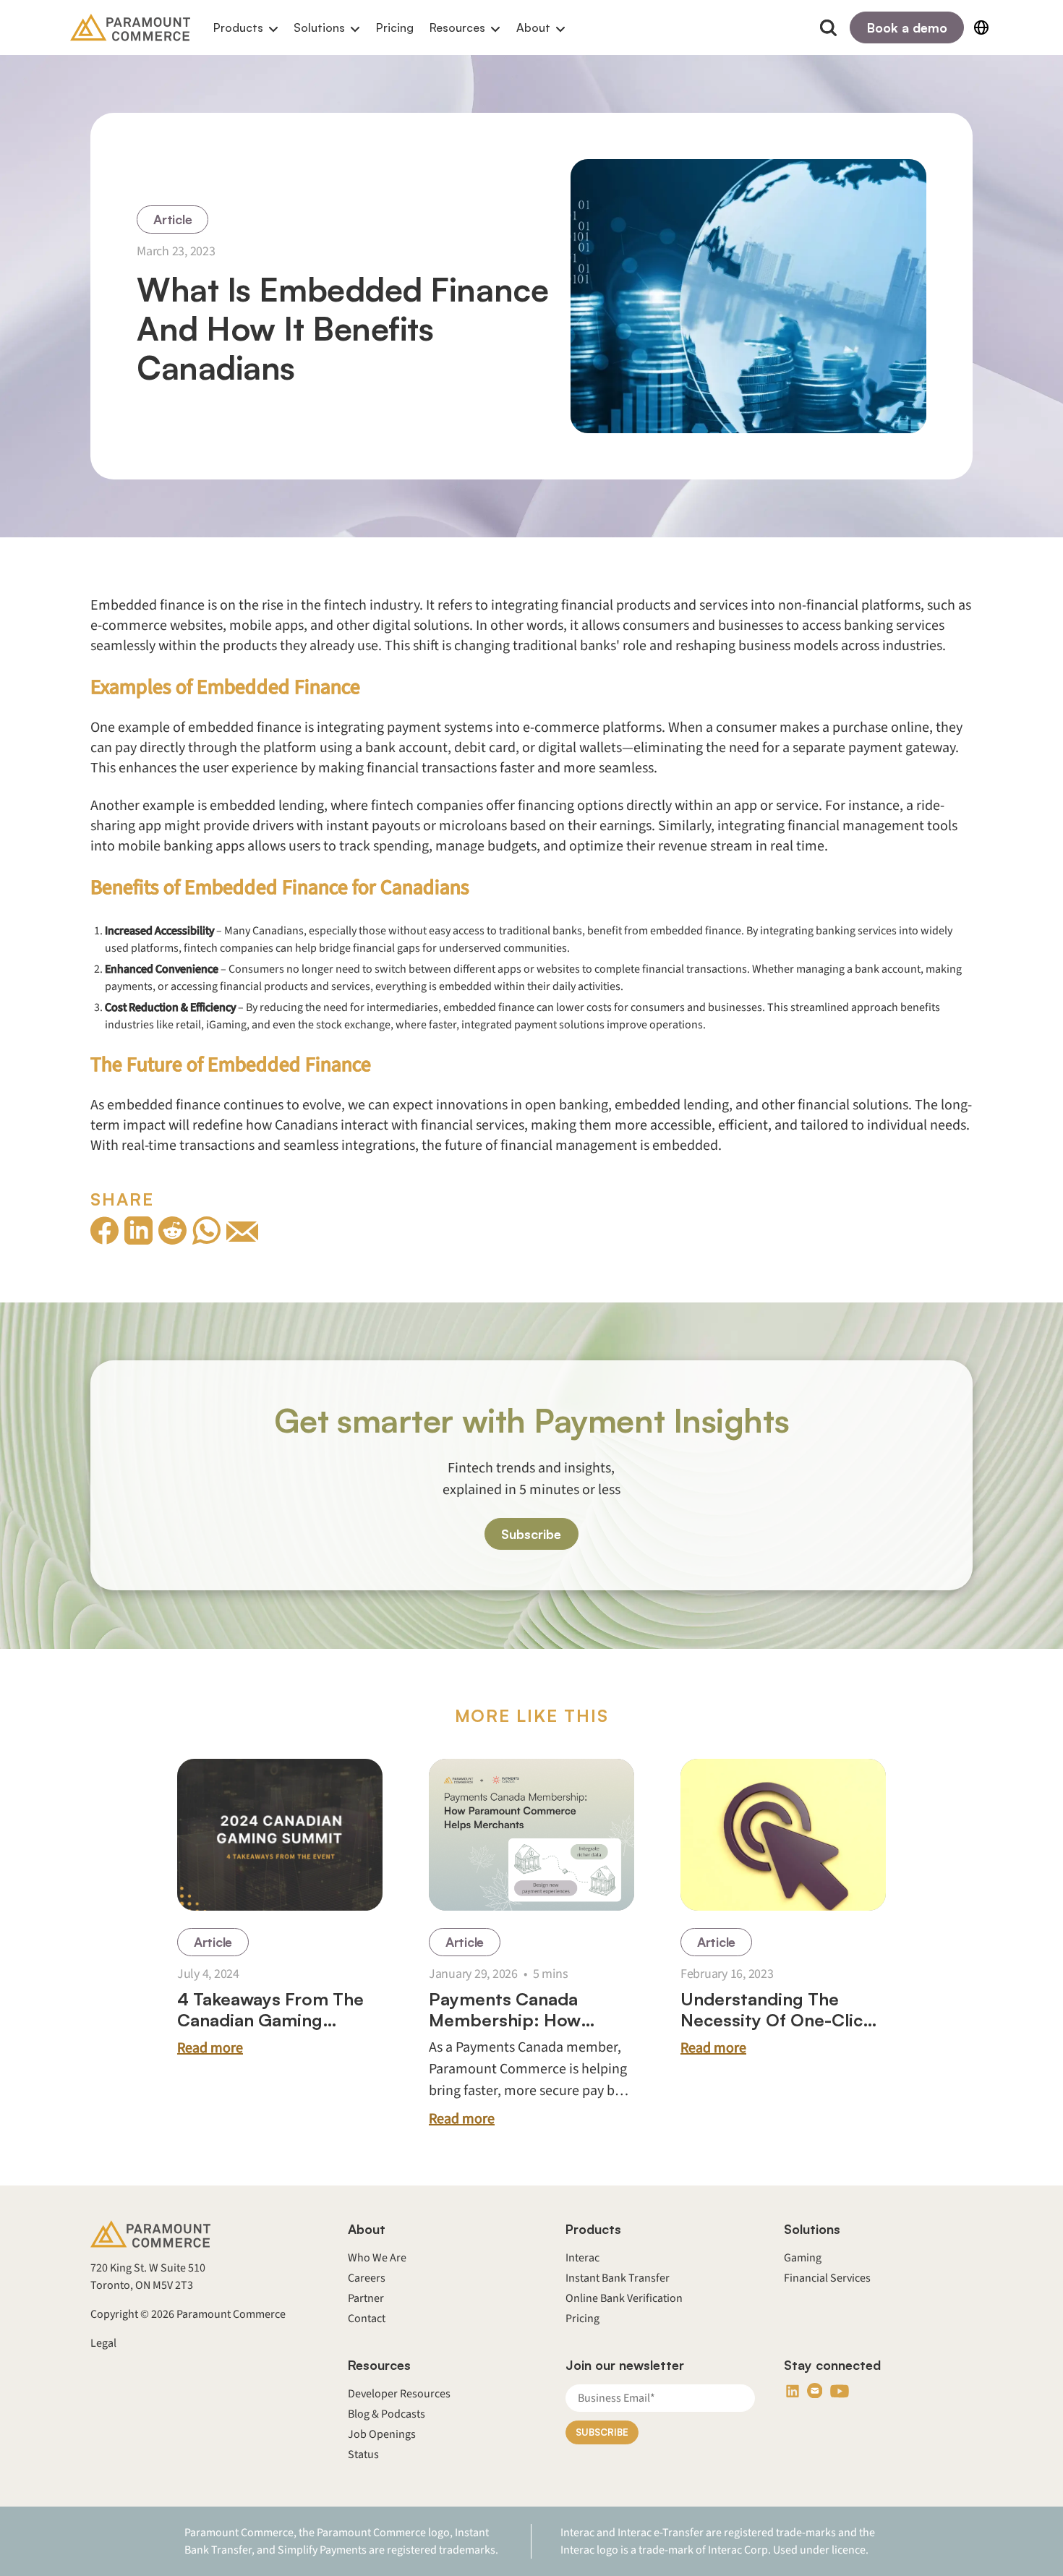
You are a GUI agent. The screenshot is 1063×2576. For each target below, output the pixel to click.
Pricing (395, 27)
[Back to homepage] (130, 27)
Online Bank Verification (624, 2298)
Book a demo (907, 27)
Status (363, 2455)
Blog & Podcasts (387, 2414)
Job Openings (382, 2434)
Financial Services (827, 2278)
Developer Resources (399, 2394)
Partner (366, 2298)
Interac (582, 2258)
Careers (367, 2278)
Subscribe (531, 1535)
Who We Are (377, 2258)
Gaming (803, 2258)
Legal (103, 2343)
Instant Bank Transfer (618, 2278)
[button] (246, 28)
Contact (367, 2319)
